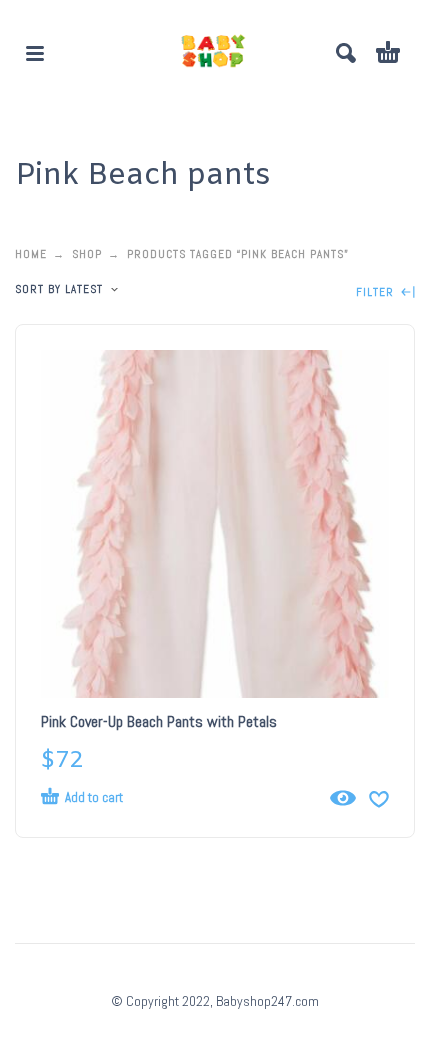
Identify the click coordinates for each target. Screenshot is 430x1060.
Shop (87, 254)
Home (31, 254)
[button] (35, 53)
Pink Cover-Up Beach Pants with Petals (159, 721)
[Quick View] (343, 798)
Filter (377, 292)
